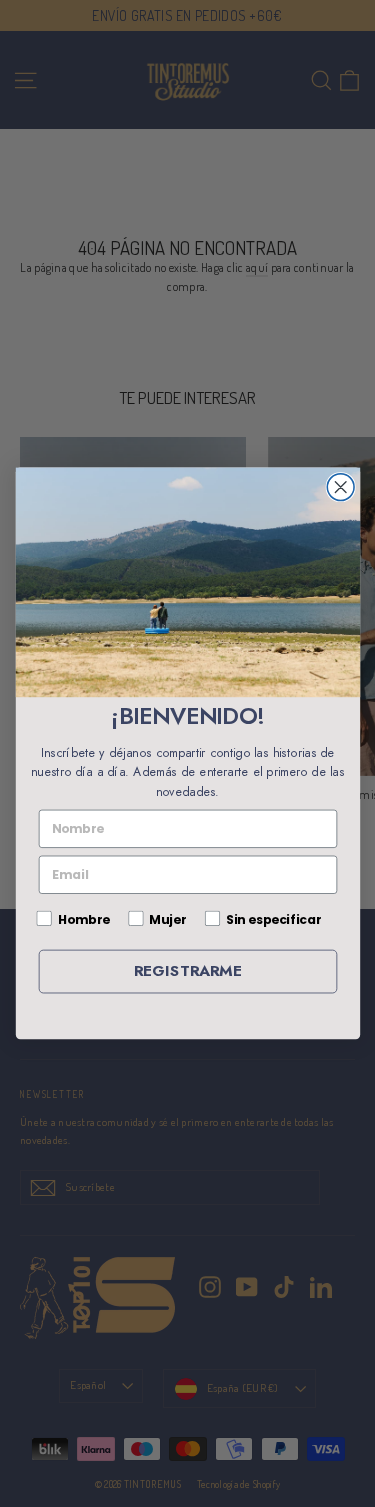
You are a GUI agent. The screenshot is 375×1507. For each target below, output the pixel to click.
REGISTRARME (187, 971)
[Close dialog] (340, 487)
